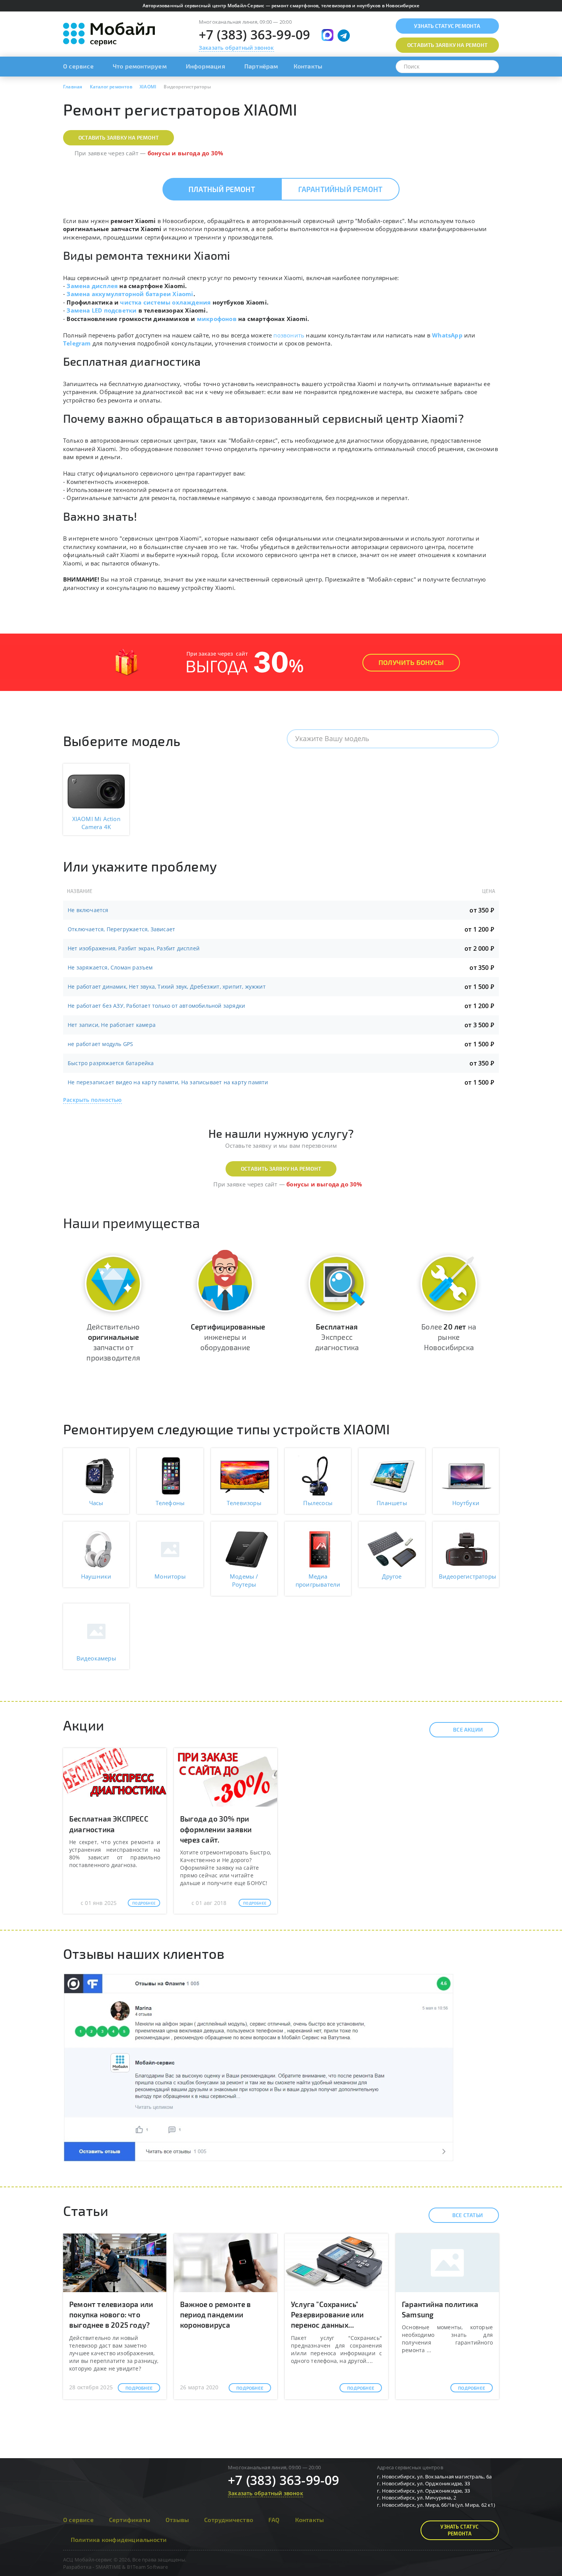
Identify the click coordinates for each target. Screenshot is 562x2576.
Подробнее (144, 1903)
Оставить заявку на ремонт (119, 138)
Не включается (88, 910)
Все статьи (468, 2215)
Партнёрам (261, 66)
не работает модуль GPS (100, 1044)
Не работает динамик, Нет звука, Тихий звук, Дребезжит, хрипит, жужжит (167, 987)
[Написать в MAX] (327, 35)
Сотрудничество (229, 2520)
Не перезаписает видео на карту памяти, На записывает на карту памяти (168, 1082)
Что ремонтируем (140, 66)
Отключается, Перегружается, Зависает (121, 929)
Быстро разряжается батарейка (111, 1063)
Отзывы (177, 2520)
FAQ (274, 2520)
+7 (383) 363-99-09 (255, 35)
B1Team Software (147, 2567)
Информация (205, 66)
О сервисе (78, 66)
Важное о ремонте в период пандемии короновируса (216, 2314)
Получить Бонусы (411, 662)
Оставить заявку (447, 45)
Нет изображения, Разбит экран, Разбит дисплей (134, 948)
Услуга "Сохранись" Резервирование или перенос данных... (327, 2314)
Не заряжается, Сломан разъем (110, 967)
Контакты (308, 66)
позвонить (289, 335)
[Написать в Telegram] (344, 36)
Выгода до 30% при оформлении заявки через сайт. (216, 1829)
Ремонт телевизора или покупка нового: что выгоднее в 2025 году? (111, 2314)
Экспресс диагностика (337, 1337)
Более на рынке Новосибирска (449, 1337)
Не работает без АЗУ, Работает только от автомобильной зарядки (156, 1006)
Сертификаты (130, 2520)
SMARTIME (108, 2567)
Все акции (468, 1730)
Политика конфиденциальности (119, 2539)
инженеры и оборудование (228, 1337)
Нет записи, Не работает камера (112, 1025)
